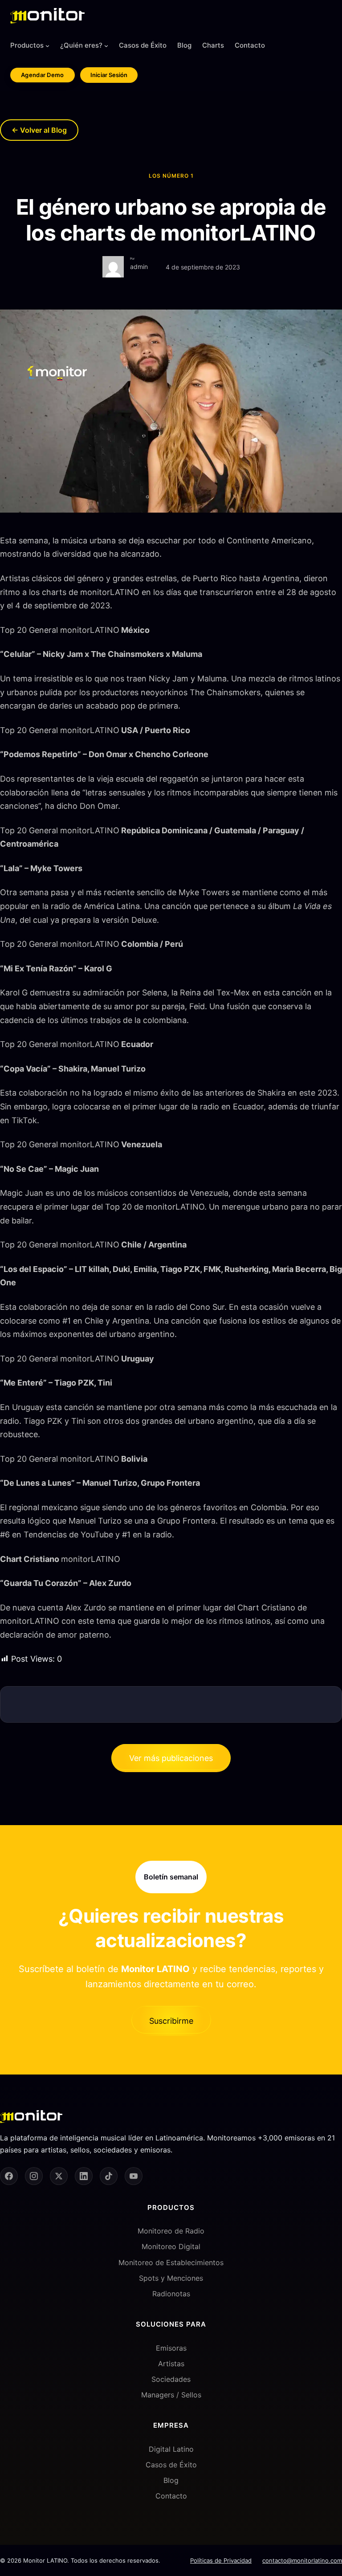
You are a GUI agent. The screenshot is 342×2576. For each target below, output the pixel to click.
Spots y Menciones (171, 2278)
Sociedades (171, 2379)
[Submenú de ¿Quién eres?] (106, 46)
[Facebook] (9, 2176)
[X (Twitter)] (59, 2176)
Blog (171, 2480)
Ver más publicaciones (171, 1758)
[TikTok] (109, 2176)
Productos (27, 45)
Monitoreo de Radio (171, 2231)
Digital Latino (171, 2449)
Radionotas (171, 2294)
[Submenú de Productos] (47, 46)
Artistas (171, 2364)
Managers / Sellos (171, 2395)
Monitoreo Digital (171, 2246)
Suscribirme (171, 2021)
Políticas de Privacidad (221, 2560)
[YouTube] (134, 2176)
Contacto (171, 2496)
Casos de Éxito (171, 2465)
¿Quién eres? (81, 45)
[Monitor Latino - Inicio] (47, 16)
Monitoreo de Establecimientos (171, 2262)
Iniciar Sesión (109, 75)
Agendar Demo (43, 75)
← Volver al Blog (39, 130)
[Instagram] (34, 2176)
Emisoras (171, 2348)
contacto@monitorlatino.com (302, 2560)
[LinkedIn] (84, 2176)
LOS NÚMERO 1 (171, 176)
